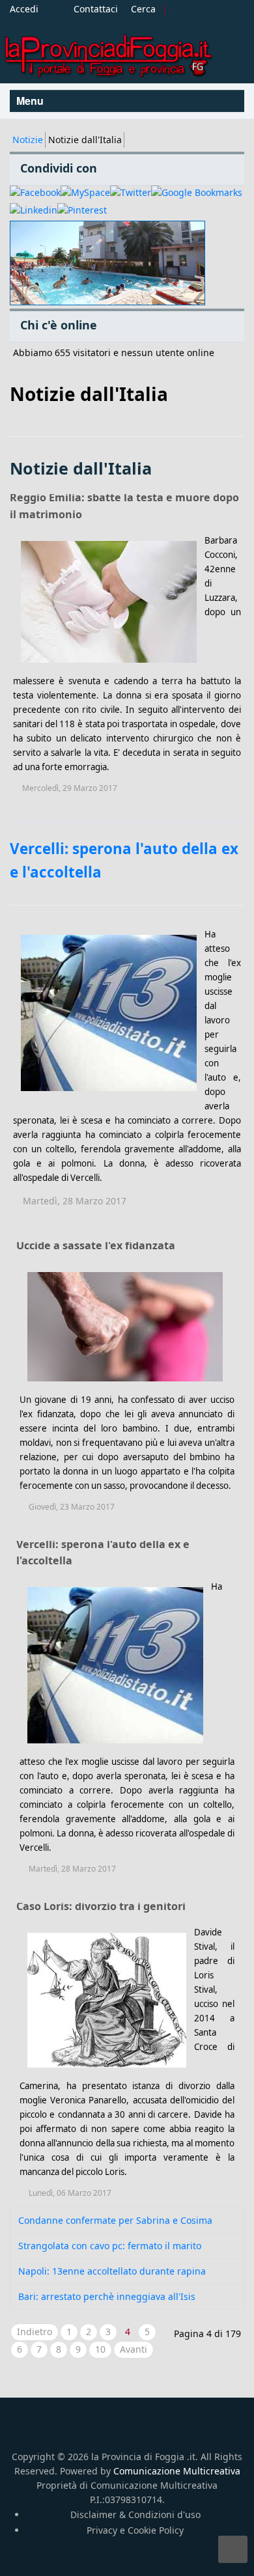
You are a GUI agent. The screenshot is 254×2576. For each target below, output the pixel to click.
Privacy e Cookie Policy (135, 2530)
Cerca (143, 9)
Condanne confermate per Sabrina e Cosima (115, 2220)
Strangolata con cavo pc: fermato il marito (110, 2246)
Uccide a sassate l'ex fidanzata (96, 1245)
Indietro (35, 2332)
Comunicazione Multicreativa (177, 2471)
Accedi (24, 9)
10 (100, 2349)
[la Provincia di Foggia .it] (107, 51)
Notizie (28, 140)
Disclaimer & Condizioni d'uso (135, 2514)
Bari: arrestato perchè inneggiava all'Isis (107, 2296)
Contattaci (96, 9)
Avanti (134, 2349)
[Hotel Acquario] (107, 263)
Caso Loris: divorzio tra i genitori (101, 1906)
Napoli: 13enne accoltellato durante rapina (112, 2271)
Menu (31, 101)
